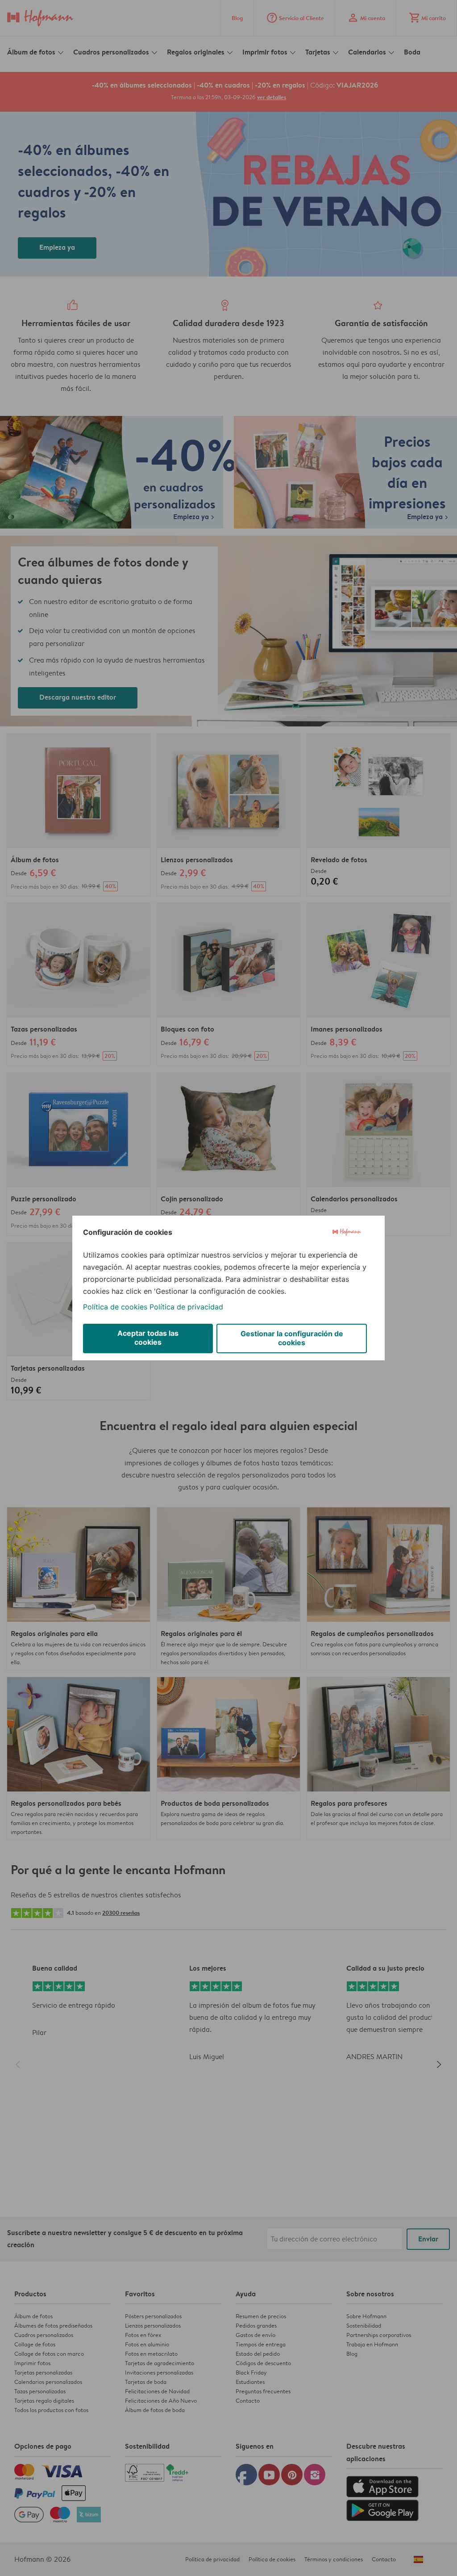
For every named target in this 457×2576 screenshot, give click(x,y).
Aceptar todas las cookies (148, 1338)
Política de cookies (115, 1307)
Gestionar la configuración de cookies (292, 1338)
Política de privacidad (186, 1307)
